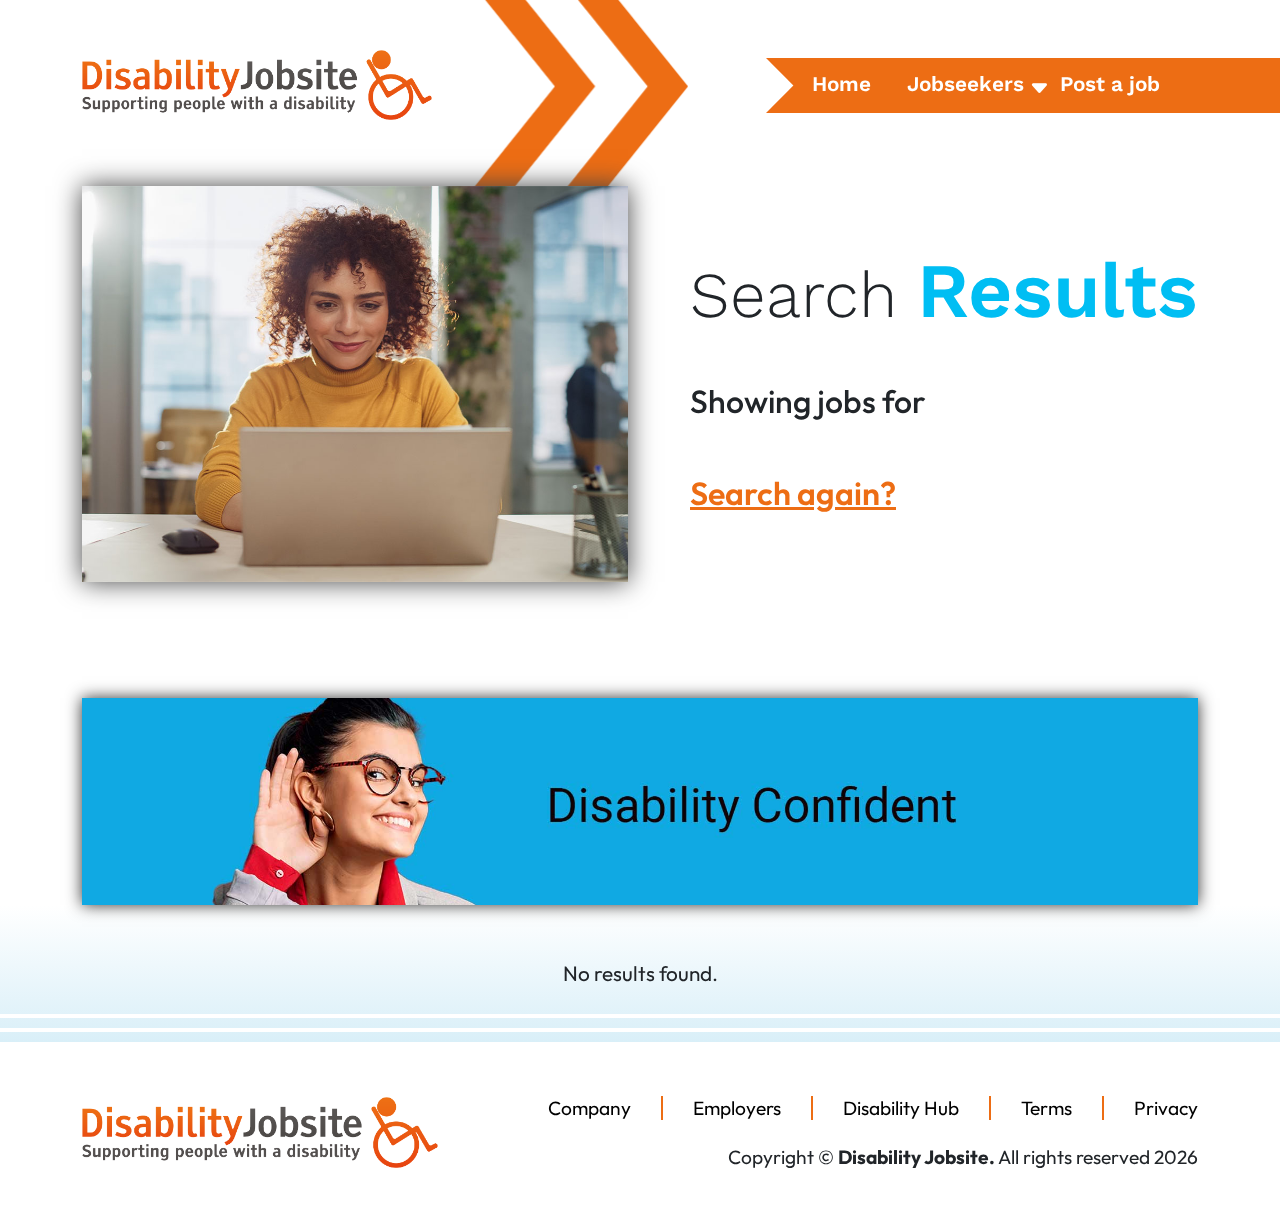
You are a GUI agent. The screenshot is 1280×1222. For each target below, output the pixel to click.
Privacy (1166, 1108)
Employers (737, 1108)
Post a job (1110, 84)
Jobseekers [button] (965, 84)
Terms (1046, 1108)
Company (589, 1108)
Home (841, 84)
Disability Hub (901, 1108)
